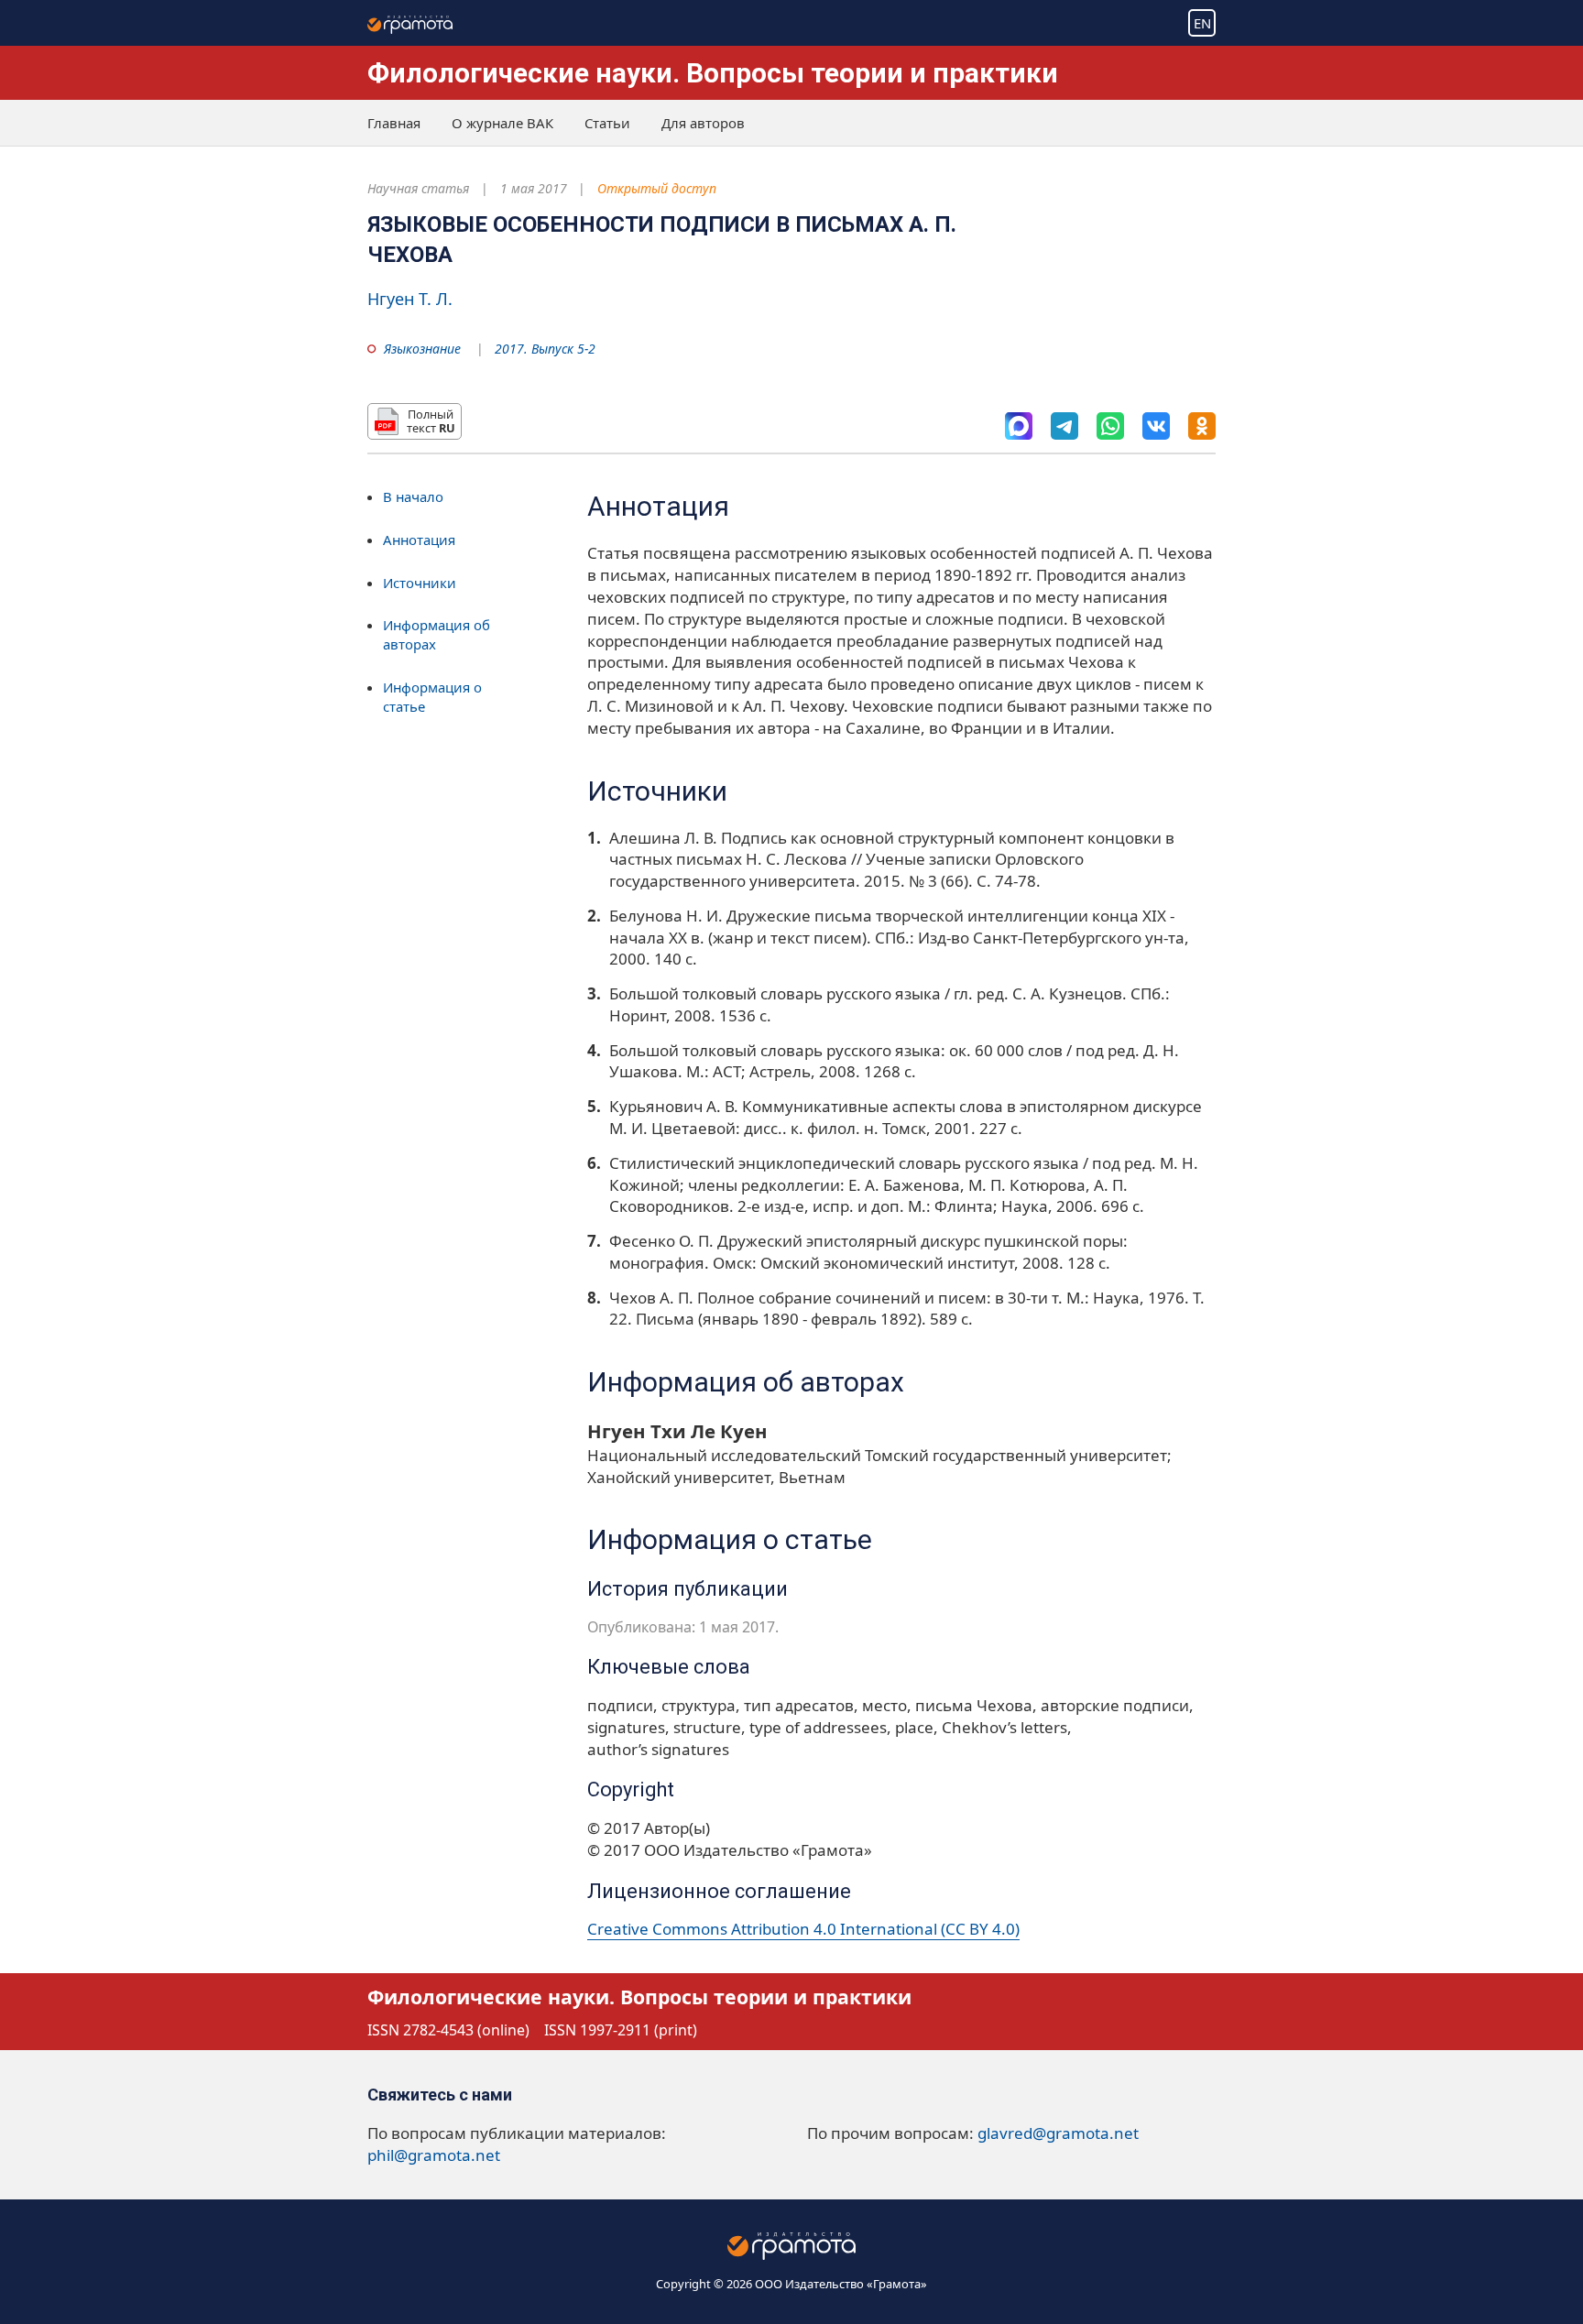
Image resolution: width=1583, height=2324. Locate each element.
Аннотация (419, 540)
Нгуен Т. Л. (410, 299)
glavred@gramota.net (1058, 2133)
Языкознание (422, 349)
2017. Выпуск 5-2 (545, 349)
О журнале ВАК (502, 123)
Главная (394, 123)
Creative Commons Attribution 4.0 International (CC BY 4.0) (803, 1929)
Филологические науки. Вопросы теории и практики (713, 73)
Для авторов (703, 123)
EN (1202, 23)
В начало (413, 496)
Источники (420, 583)
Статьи (607, 123)
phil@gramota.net (434, 2155)
